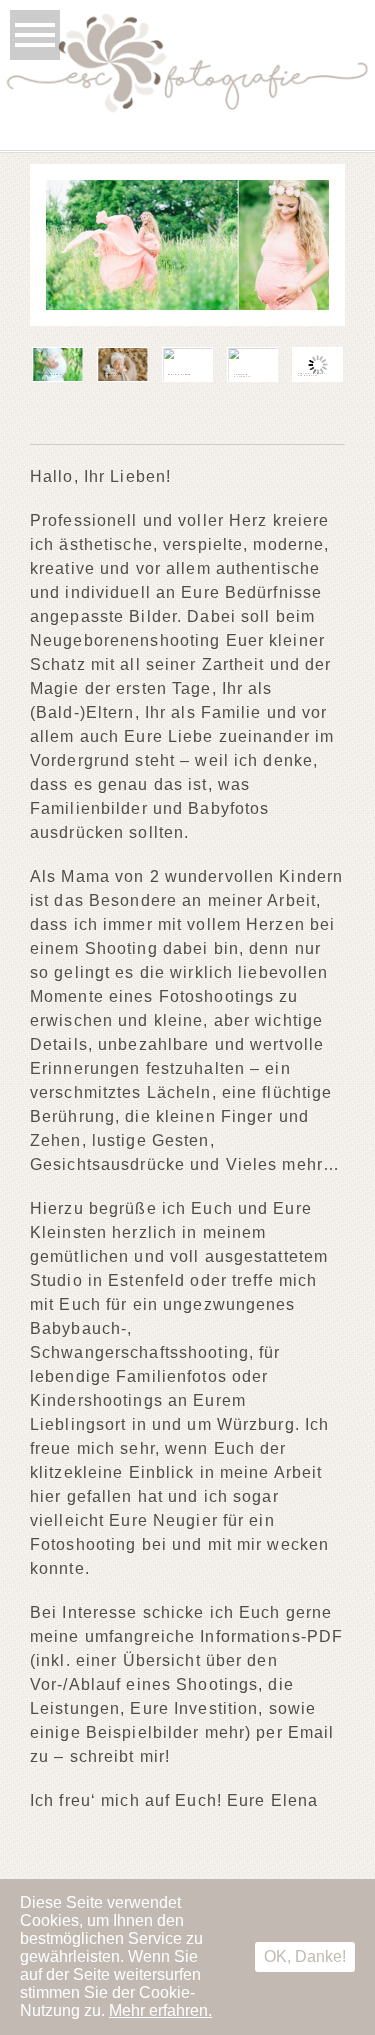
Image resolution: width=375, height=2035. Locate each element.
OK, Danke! (305, 1956)
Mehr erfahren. (160, 2010)
